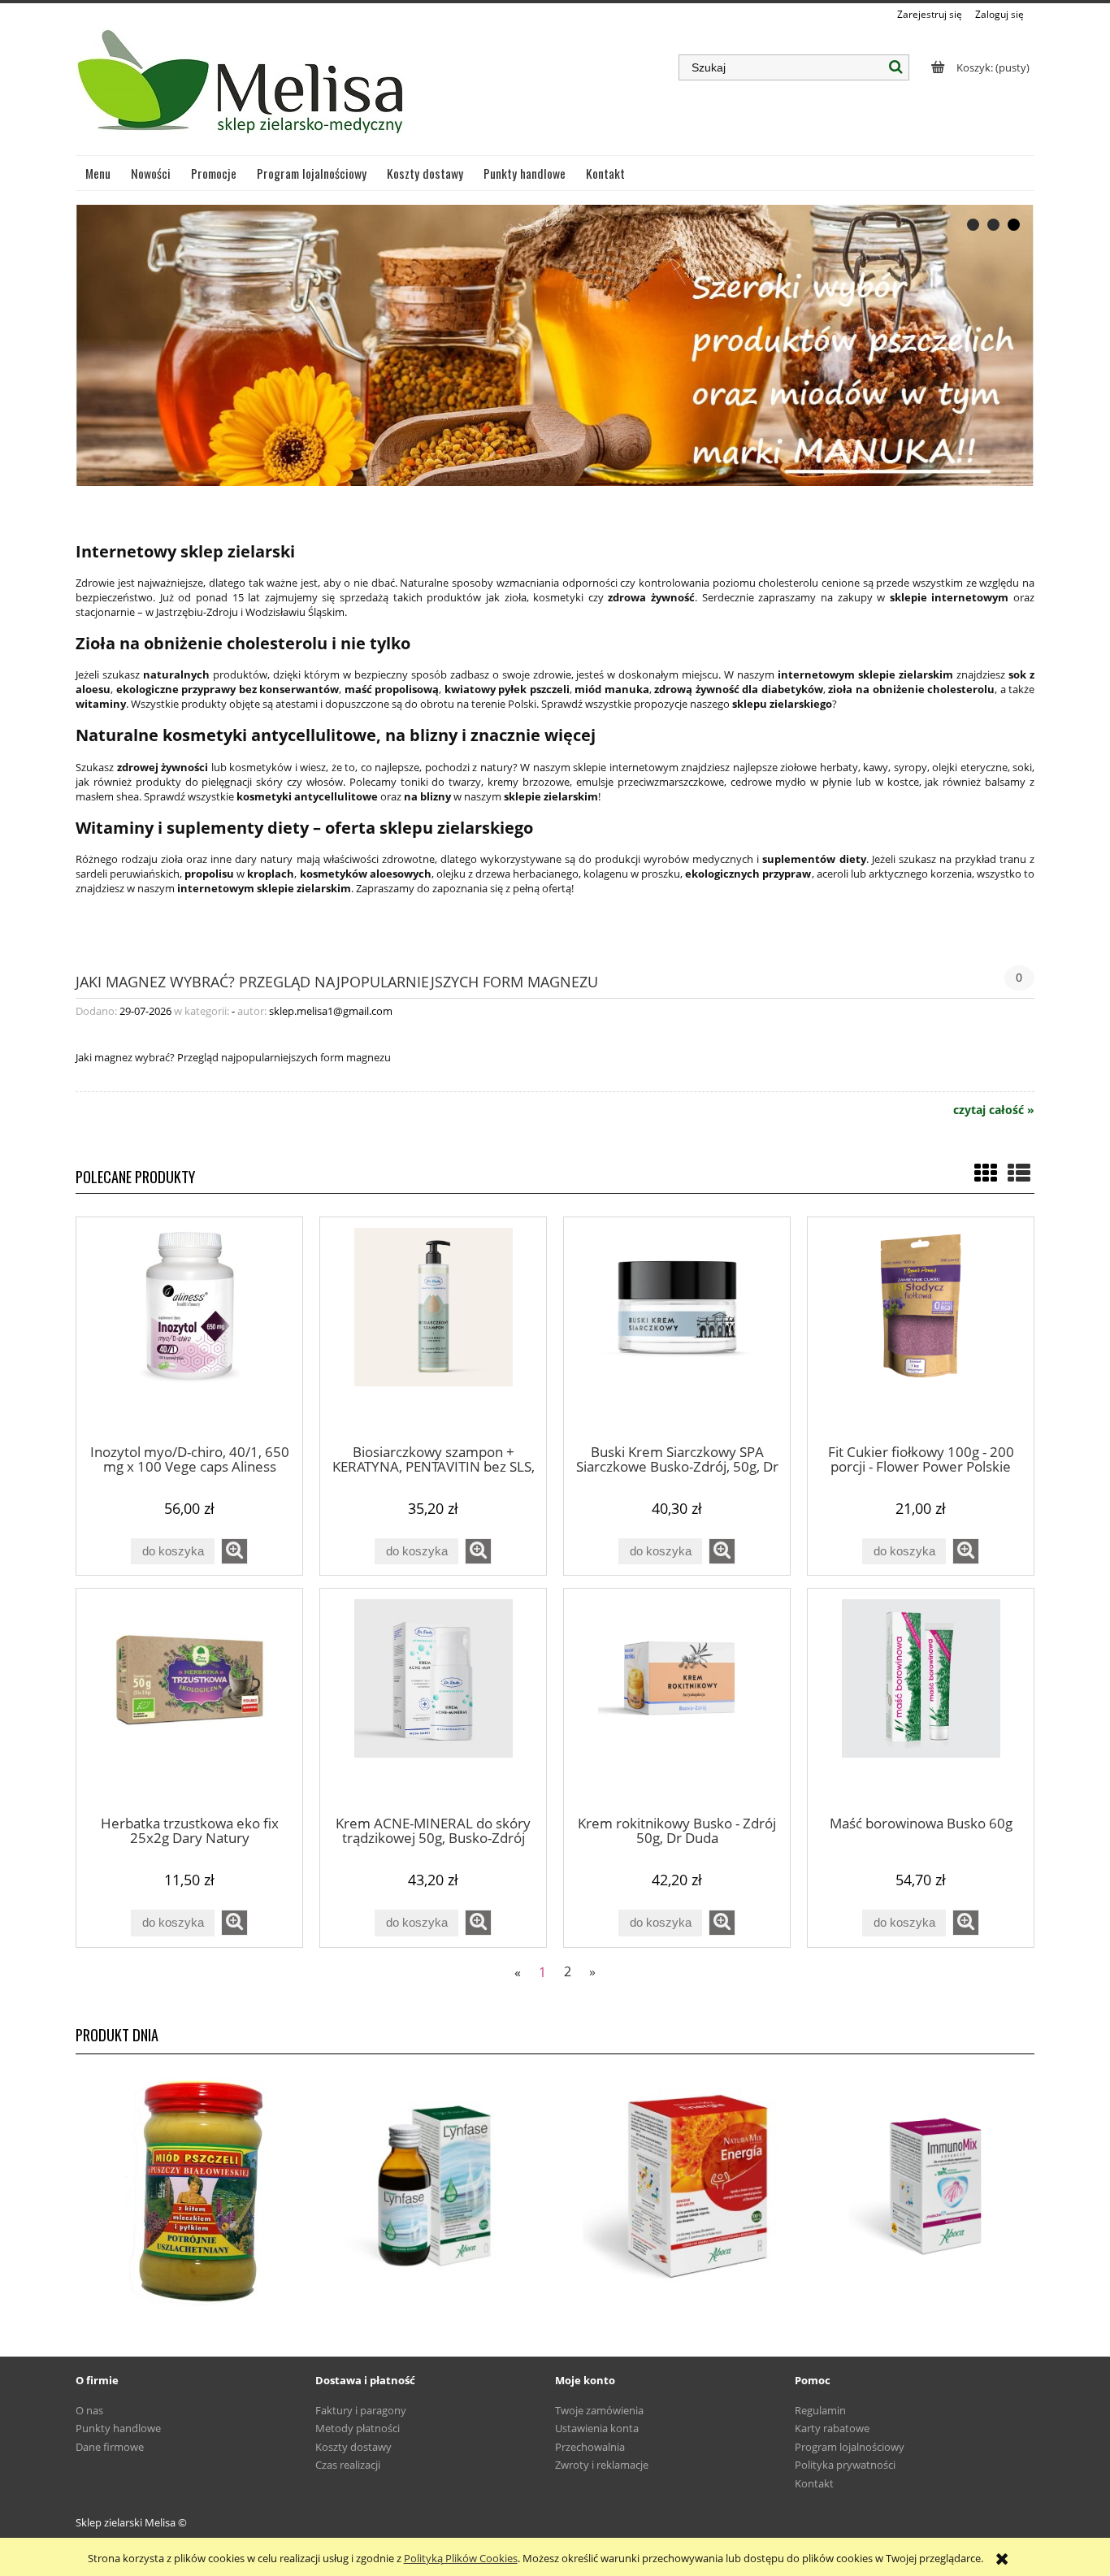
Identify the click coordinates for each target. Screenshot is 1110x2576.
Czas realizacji (348, 2465)
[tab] (973, 225)
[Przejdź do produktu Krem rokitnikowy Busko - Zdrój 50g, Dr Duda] (677, 1701)
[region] (555, 345)
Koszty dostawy (353, 2447)
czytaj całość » (994, 1110)
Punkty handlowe (118, 2428)
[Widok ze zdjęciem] (986, 1173)
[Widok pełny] (1019, 1173)
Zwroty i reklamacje (602, 2465)
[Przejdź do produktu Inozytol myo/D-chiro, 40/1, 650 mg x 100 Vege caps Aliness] (189, 1329)
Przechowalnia (590, 2447)
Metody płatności (358, 2428)
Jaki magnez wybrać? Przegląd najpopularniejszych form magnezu (337, 980)
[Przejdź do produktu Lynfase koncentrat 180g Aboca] (435, 2187)
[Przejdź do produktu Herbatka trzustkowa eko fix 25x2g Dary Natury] (189, 1701)
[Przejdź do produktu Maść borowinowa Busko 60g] (921, 1701)
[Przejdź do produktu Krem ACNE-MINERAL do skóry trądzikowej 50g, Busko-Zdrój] (433, 1701)
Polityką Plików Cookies (461, 2558)
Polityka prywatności (845, 2465)
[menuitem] (98, 173)
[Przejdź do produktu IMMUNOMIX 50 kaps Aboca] (915, 2187)
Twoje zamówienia (599, 2410)
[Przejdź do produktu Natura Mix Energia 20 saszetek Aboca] (675, 2187)
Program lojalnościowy (850, 2447)
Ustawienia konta (597, 2428)
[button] (234, 1551)
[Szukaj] (896, 67)
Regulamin (820, 2410)
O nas (89, 2410)
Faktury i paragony (361, 2410)
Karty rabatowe (832, 2428)
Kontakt (814, 2483)
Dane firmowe (110, 2447)
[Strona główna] (243, 89)
